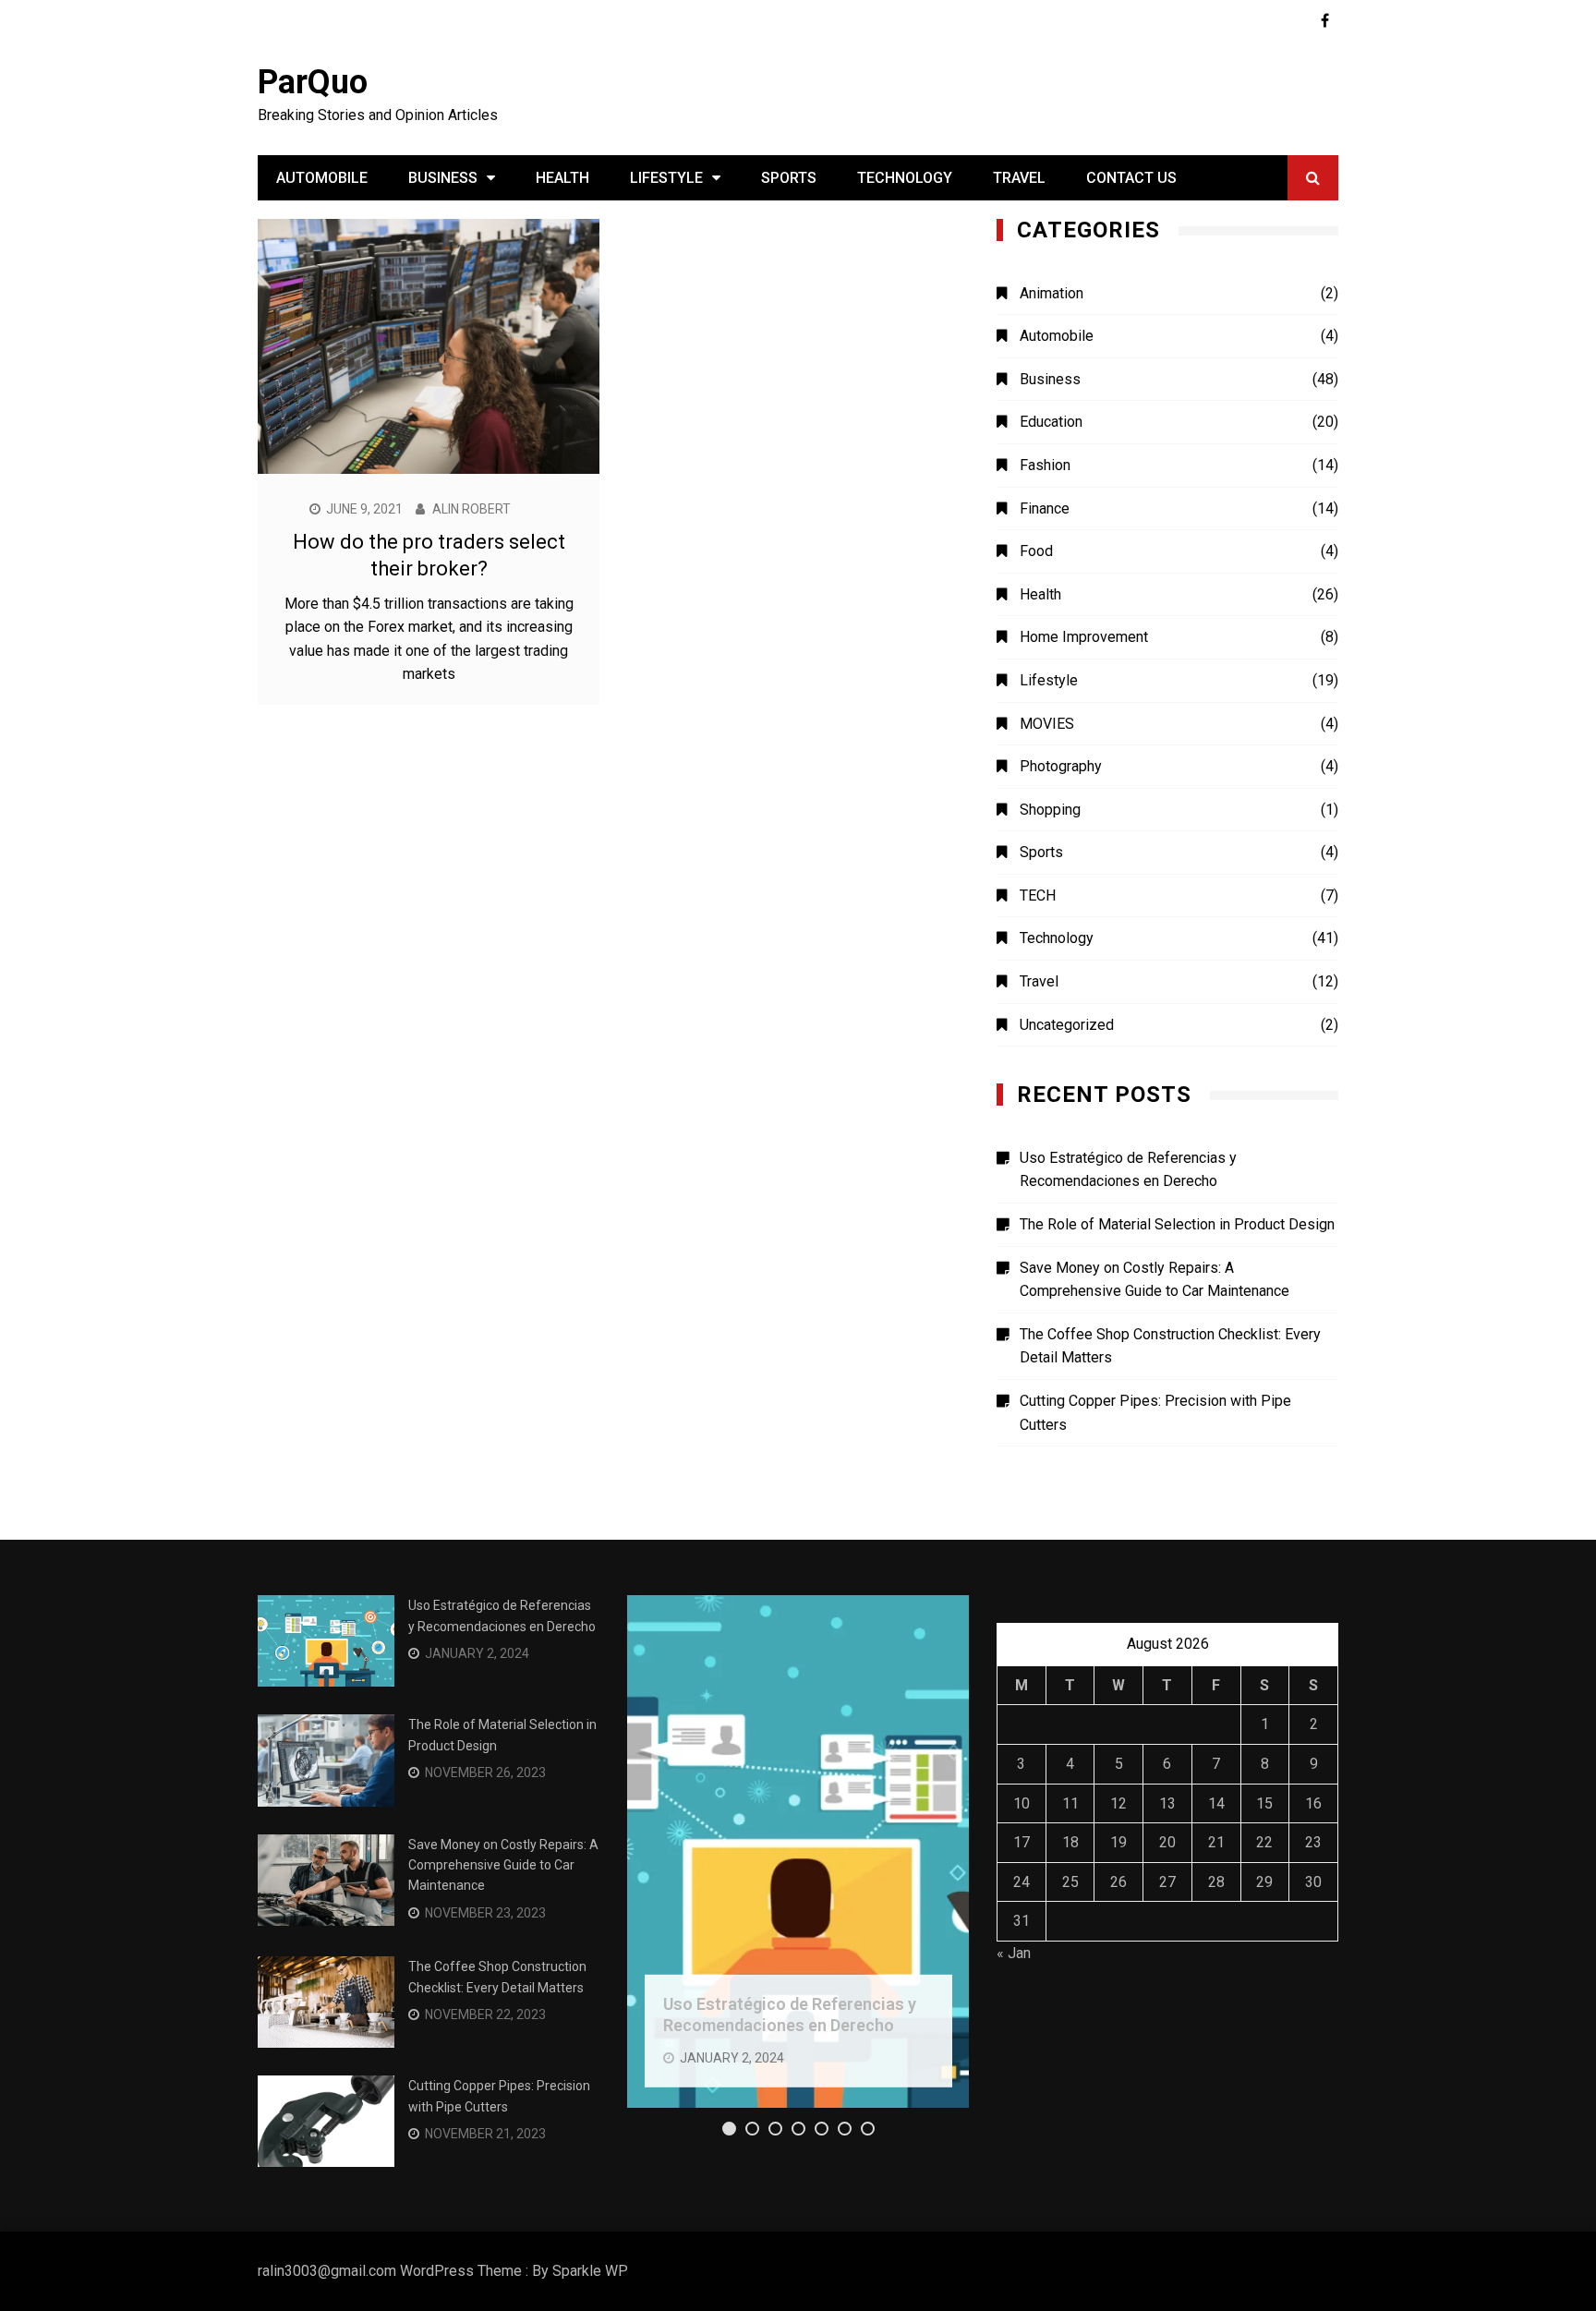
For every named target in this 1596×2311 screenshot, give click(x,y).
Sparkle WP (590, 2271)
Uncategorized (1067, 1025)
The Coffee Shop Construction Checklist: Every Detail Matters (1170, 1346)
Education (1051, 422)
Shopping (1050, 810)
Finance (1045, 508)
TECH (1038, 895)
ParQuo (313, 82)
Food (1036, 551)
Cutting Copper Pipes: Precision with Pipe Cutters (1155, 1413)
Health (562, 178)
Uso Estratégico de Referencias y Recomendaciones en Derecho (1128, 1170)
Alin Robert (472, 509)
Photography (1061, 766)
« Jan (1014, 1953)
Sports (789, 178)
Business (443, 178)
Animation (1052, 293)
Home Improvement (1084, 637)
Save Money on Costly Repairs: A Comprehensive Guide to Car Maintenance (1155, 1280)
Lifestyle (666, 178)
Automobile (322, 178)
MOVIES (1047, 724)
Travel (1019, 178)
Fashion (1045, 465)
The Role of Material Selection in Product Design (1177, 1224)
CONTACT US (1131, 178)
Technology (905, 178)
